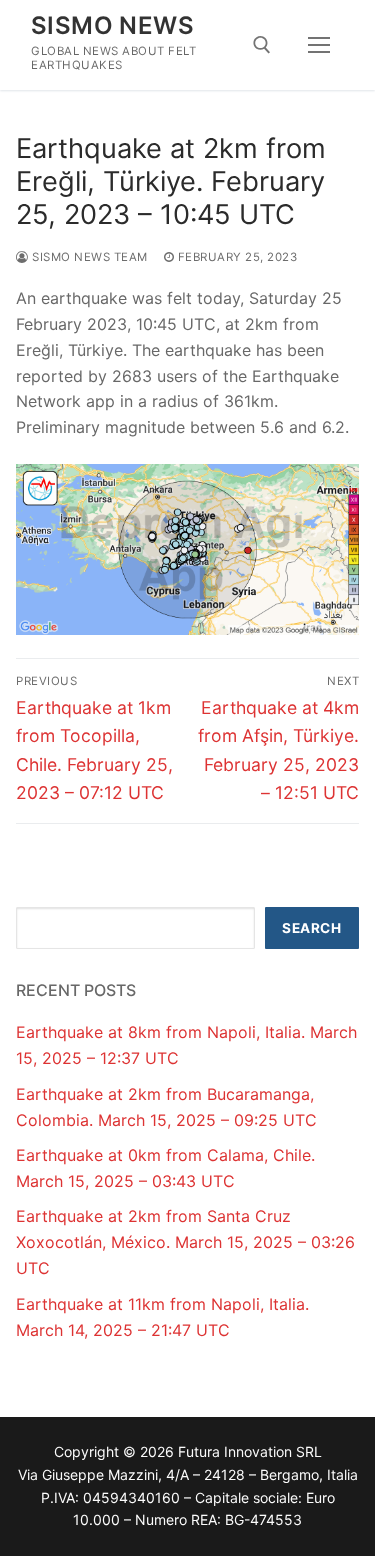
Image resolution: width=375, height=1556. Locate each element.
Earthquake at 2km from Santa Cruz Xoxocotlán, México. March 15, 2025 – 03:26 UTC (185, 1242)
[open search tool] (262, 45)
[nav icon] (319, 45)
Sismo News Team (88, 257)
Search (311, 928)
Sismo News (112, 25)
